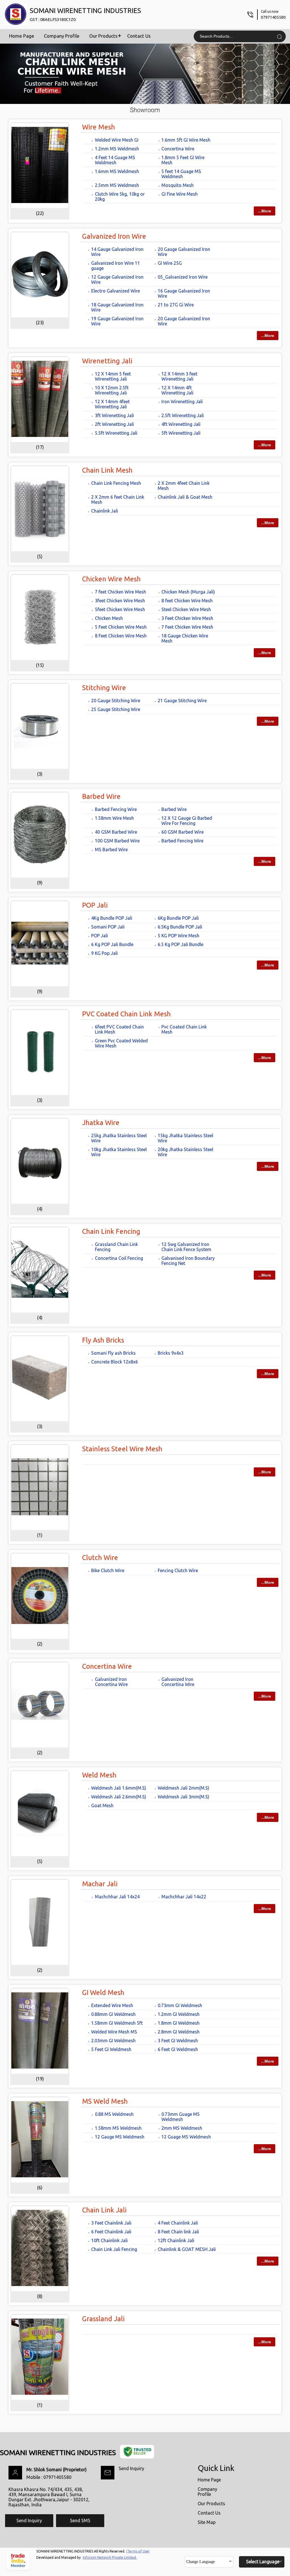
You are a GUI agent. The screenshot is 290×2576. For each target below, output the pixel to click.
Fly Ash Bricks (103, 1340)
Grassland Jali (103, 2319)
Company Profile (62, 36)
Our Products (103, 36)
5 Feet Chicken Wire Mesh (121, 627)
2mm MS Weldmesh (182, 2128)
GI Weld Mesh (103, 1993)
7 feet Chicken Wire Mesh (121, 592)
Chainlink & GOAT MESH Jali (187, 2249)
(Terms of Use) (138, 2551)
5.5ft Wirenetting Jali (116, 433)
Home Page (22, 36)
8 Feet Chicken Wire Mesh (121, 636)
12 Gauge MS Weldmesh (120, 2137)
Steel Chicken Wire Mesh (186, 609)
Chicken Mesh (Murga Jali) (188, 592)
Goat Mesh (102, 1805)
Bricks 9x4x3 (171, 1353)
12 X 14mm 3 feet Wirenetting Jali (179, 376)
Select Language (263, 2562)
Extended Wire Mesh (112, 2005)
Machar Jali (100, 1884)
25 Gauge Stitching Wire (116, 709)
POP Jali (95, 905)
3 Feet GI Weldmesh (178, 2041)
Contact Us (139, 36)
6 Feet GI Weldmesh (178, 2049)
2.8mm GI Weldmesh (179, 2032)
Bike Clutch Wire (108, 1570)
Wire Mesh (99, 127)
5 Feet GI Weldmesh (111, 2049)
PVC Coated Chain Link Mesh (126, 1014)
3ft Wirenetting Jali (114, 415)
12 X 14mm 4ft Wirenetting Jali (177, 390)
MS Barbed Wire (111, 850)
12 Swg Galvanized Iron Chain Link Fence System (186, 1247)
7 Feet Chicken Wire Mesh (187, 627)
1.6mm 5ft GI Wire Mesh (186, 140)
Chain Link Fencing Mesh (116, 483)
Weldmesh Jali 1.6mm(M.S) (119, 1788)
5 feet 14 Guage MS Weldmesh (181, 174)
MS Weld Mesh (105, 2101)
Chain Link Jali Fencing (114, 2249)
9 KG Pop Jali (105, 953)
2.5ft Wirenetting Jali (183, 415)
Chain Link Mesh (107, 470)
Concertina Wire (178, 149)
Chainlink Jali (105, 511)
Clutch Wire (100, 1558)
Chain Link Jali (104, 2210)
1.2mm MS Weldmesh (117, 149)
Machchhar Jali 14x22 (184, 1897)
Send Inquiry (131, 2468)
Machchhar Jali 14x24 (117, 1897)
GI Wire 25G (170, 263)
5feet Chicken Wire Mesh (120, 609)
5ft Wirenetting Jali (181, 433)
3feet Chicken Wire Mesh (120, 601)
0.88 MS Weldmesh (114, 2114)
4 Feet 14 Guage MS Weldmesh (115, 160)
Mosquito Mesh (178, 185)
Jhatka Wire (101, 1123)
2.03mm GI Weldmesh (113, 2041)
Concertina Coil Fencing (119, 1258)
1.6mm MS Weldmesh (117, 171)
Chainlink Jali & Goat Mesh (185, 497)
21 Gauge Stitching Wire (182, 701)
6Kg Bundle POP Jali (178, 918)
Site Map (207, 2522)
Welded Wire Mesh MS (114, 2032)
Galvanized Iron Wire (114, 236)
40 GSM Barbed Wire (116, 832)
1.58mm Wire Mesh (114, 818)
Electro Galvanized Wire (116, 291)
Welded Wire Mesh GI (117, 140)
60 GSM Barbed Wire (183, 832)
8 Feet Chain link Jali (178, 2232)
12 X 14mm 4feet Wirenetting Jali (112, 404)
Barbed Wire (101, 796)
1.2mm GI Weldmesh (179, 2014)
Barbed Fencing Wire (116, 809)
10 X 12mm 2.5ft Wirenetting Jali (112, 390)
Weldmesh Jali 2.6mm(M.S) (119, 1797)
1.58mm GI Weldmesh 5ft (117, 2023)
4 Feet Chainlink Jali (178, 2223)
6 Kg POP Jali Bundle (112, 944)
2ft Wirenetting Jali (114, 424)
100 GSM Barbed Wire (117, 841)
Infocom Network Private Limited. (110, 2557)
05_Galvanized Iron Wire (183, 277)
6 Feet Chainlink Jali (111, 2232)
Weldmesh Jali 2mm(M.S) (184, 1788)
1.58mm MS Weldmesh (118, 2128)
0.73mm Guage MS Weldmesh (181, 2117)
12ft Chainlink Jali (176, 2240)
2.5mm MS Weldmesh (117, 185)
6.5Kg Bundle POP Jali (180, 927)
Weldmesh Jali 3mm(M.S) (184, 1797)
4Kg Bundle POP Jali (112, 918)
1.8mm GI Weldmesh (179, 2023)
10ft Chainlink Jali (109, 2240)
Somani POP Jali (108, 927)
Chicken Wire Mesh (111, 579)
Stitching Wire (104, 688)
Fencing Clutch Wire (178, 1570)
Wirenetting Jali (107, 361)
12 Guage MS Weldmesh (186, 2137)
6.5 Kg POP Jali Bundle (181, 944)
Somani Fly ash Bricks (113, 1353)
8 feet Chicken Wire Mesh (187, 601)
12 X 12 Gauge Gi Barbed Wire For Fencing (187, 821)
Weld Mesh (99, 1775)
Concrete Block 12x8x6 (115, 1362)
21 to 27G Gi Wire (176, 305)
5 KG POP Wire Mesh (179, 936)
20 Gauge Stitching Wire (116, 701)
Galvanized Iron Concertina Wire (111, 1682)
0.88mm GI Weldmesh (113, 2014)
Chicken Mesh (109, 618)
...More (265, 211)
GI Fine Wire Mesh (180, 194)
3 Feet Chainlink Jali (111, 2223)
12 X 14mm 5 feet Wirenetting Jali (113, 376)
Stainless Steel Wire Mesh (122, 1449)
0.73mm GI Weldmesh (180, 2005)
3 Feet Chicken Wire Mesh (187, 618)
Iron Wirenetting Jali (182, 402)
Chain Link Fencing (111, 1231)
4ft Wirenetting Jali (181, 424)
